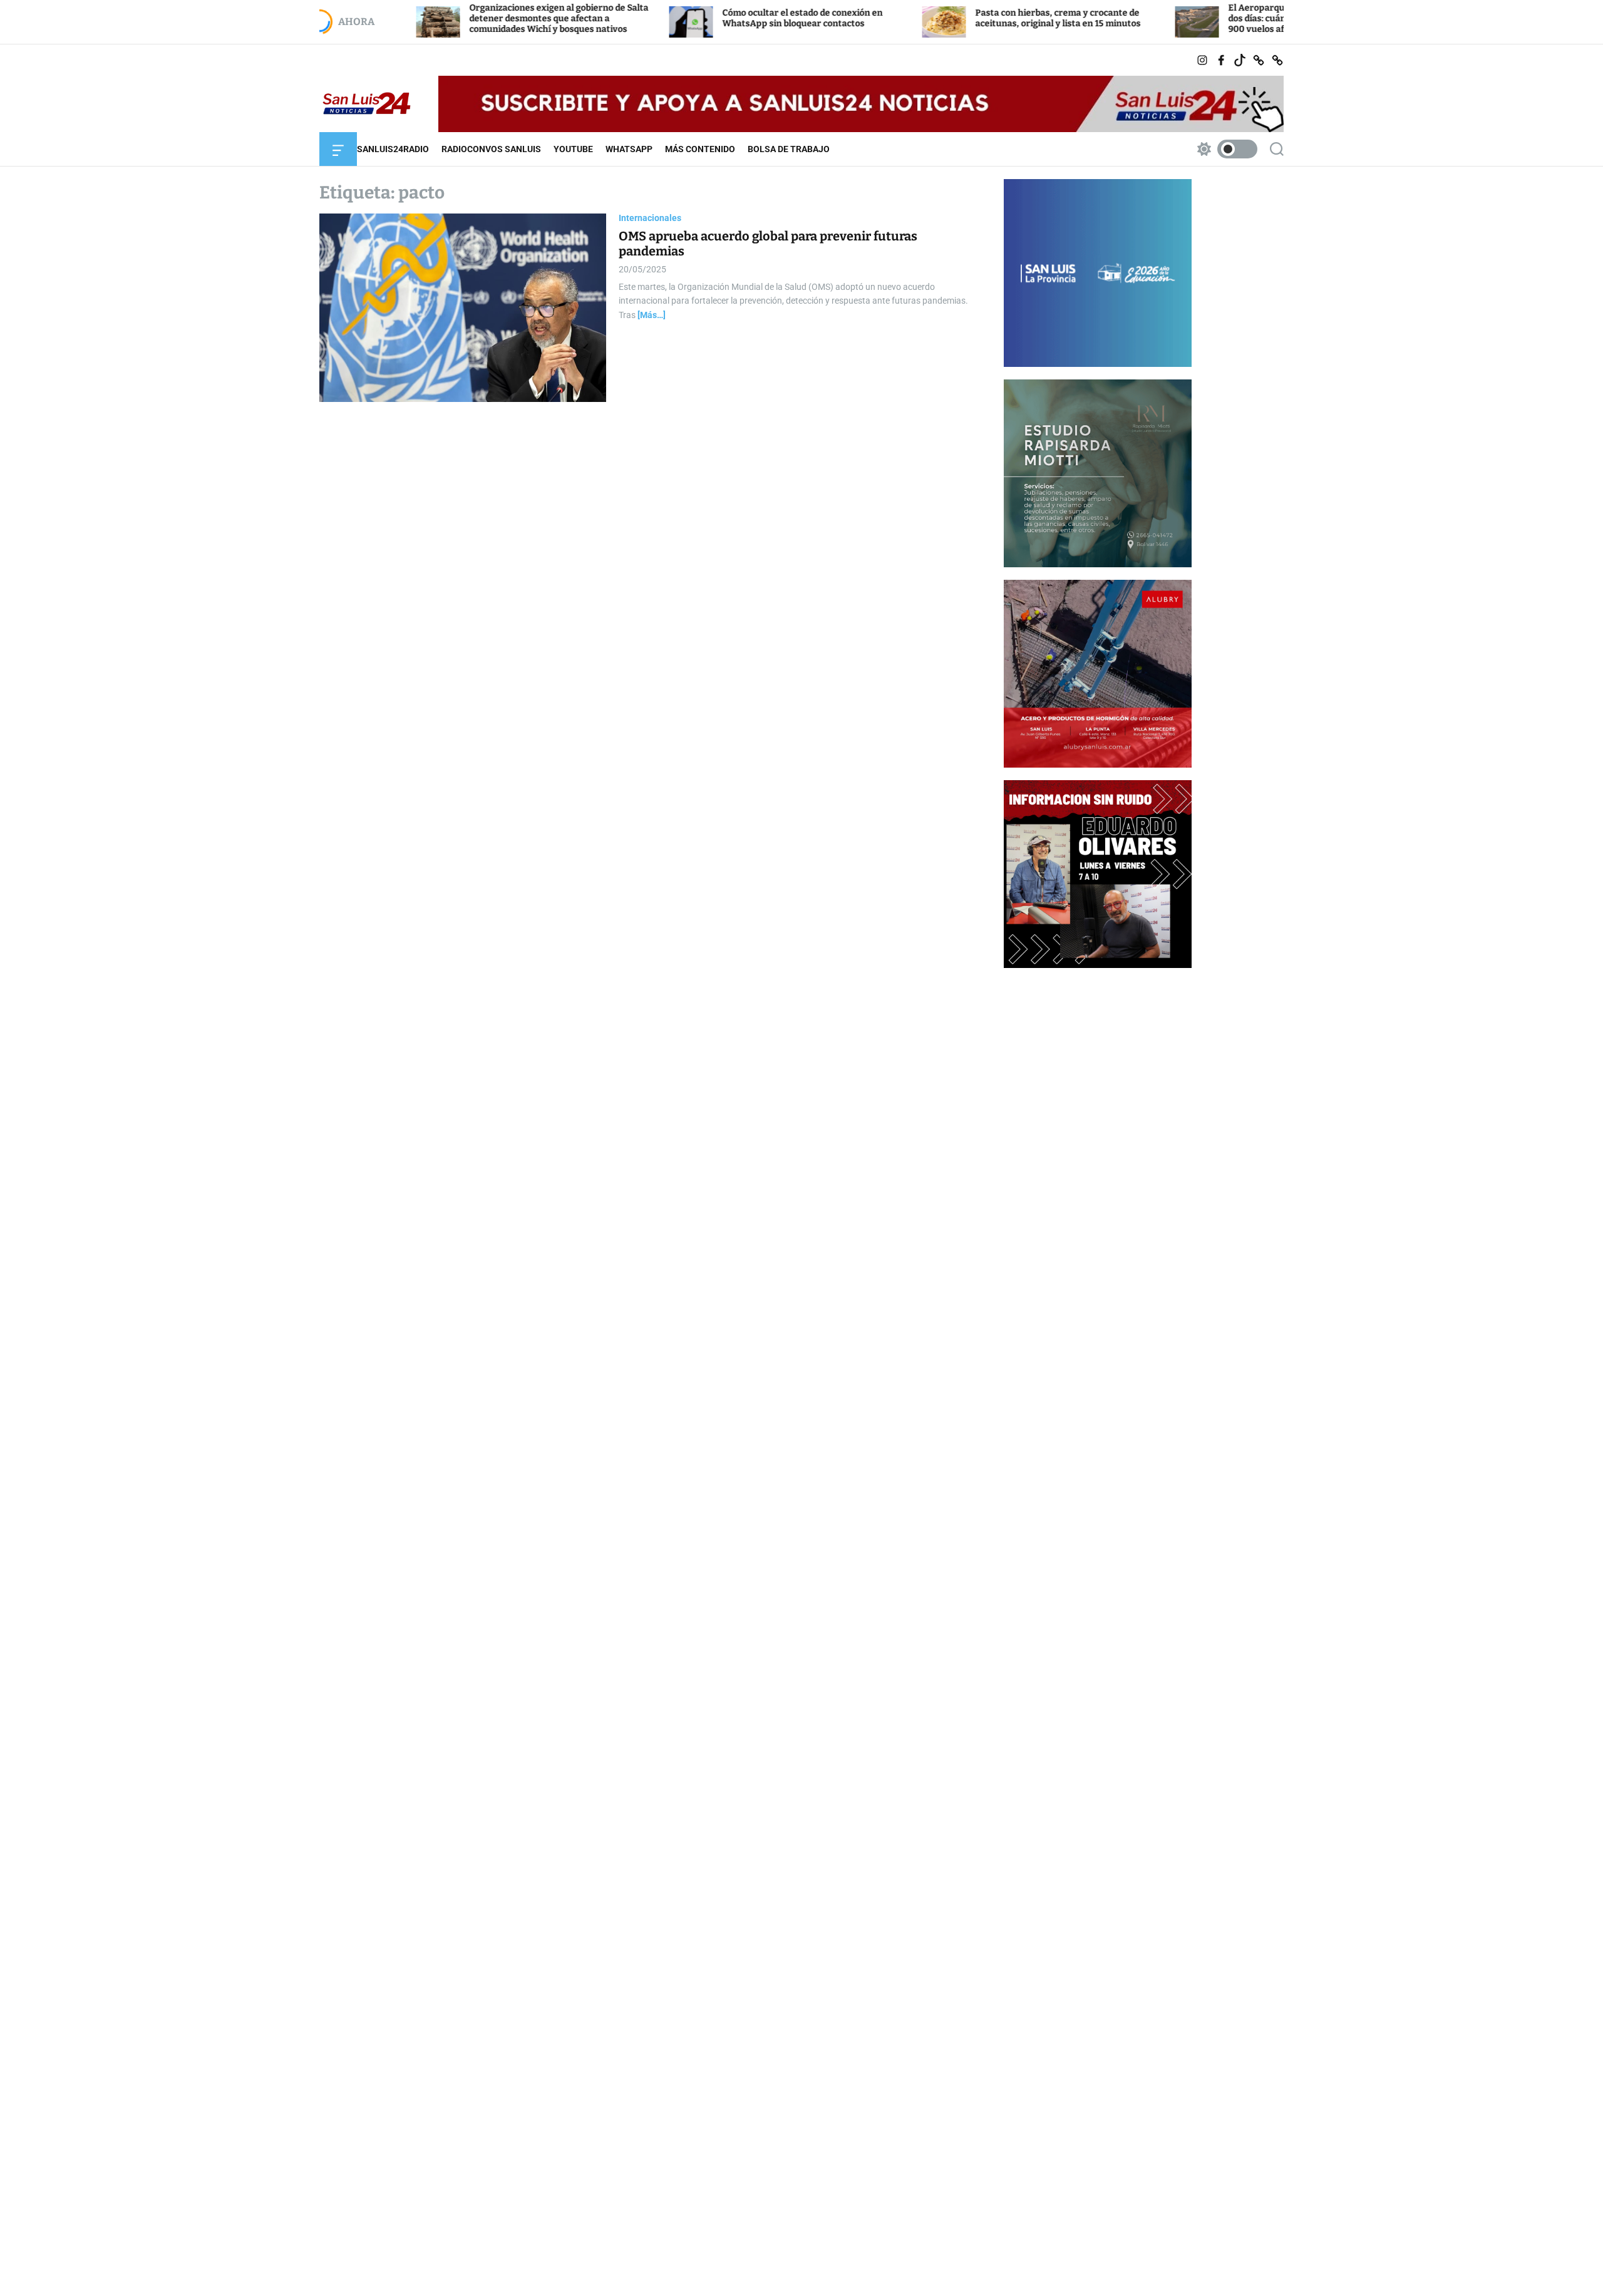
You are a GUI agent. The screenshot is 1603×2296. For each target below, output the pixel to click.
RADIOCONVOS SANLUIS (491, 149)
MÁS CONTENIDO (700, 149)
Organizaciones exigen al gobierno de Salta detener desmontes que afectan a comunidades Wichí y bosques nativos (466, 18)
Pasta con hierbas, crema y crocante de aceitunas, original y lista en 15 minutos (966, 18)
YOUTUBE (573, 149)
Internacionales (650, 218)
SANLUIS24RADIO (393, 149)
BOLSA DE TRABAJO (789, 149)
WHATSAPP (629, 149)
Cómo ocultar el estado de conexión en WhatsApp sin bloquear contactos (710, 18)
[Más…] (652, 315)
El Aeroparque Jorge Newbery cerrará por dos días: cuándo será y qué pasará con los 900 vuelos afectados (1225, 18)
